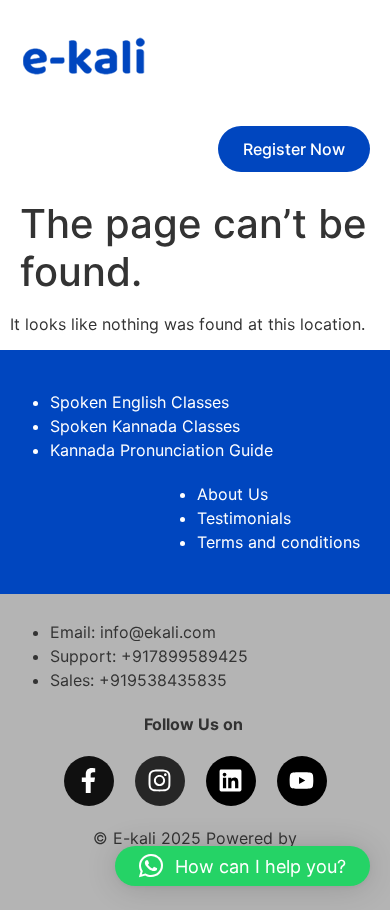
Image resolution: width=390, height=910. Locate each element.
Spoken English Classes (139, 402)
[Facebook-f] (89, 781)
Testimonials (244, 518)
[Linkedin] (231, 781)
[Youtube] (302, 781)
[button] (242, 866)
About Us (232, 494)
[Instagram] (160, 781)
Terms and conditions (278, 542)
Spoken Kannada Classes (145, 426)
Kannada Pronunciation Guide (161, 450)
